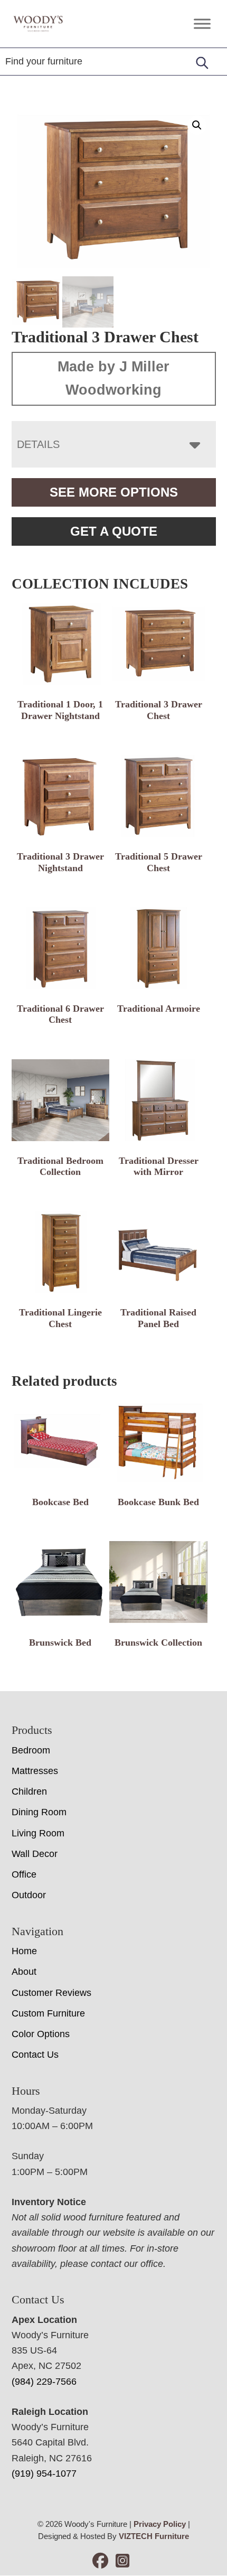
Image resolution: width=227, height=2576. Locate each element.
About (24, 1972)
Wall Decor (35, 1854)
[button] (197, 125)
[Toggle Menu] (202, 24)
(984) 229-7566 (44, 2382)
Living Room (38, 1833)
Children (29, 1791)
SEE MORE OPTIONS (114, 492)
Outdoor (29, 1895)
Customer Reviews (51, 1993)
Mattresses (35, 1771)
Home (24, 1951)
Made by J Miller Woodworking (113, 378)
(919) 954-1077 (44, 2474)
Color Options (41, 2034)
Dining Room (39, 1812)
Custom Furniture (48, 2013)
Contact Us (35, 2055)
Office (24, 1874)
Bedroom (31, 1750)
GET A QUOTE (114, 531)
